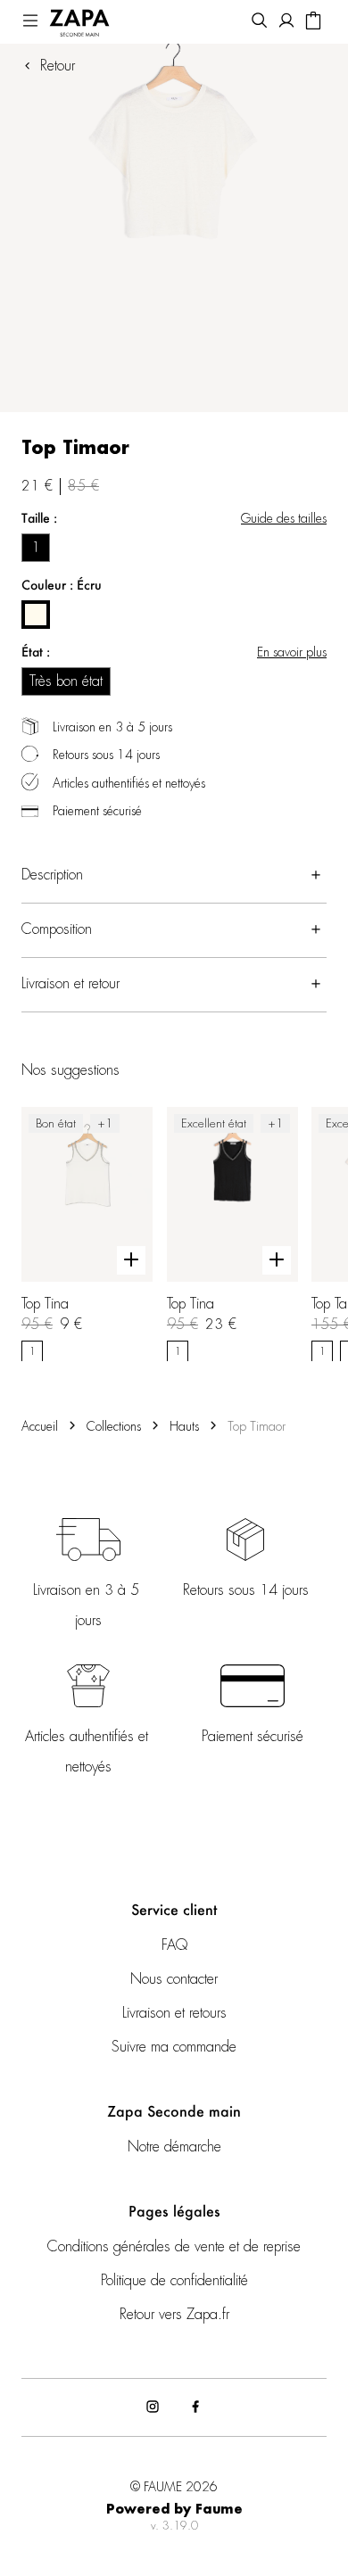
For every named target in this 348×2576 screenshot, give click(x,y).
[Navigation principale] (30, 22)
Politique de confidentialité (174, 2281)
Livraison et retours (174, 2013)
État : (36, 652)
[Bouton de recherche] (260, 22)
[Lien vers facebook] (195, 2407)
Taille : (39, 518)
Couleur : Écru (62, 585)
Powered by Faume (174, 2510)
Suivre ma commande (174, 2047)
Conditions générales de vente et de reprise (174, 2247)
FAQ (174, 1945)
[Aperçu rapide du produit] (131, 1259)
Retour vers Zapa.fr (174, 2315)
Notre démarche (174, 2147)
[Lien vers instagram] (153, 2407)
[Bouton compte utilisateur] (286, 22)
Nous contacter (174, 1979)
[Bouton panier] (313, 22)
